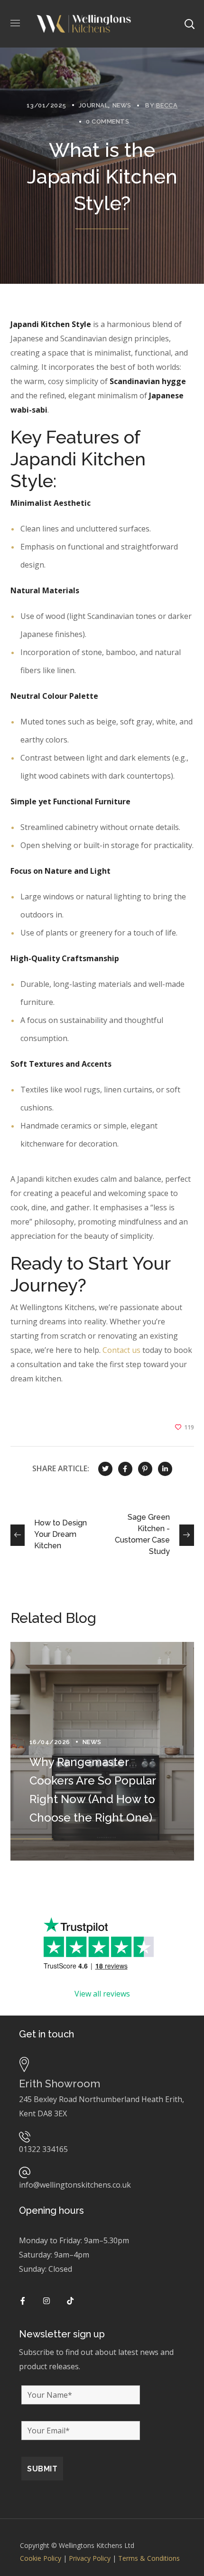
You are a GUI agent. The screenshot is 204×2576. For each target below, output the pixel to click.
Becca (167, 105)
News (122, 105)
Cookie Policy (41, 2558)
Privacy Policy (90, 2558)
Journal (94, 105)
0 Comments (107, 121)
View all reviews (102, 1994)
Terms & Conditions (149, 2558)
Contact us (121, 1350)
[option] (102, 1751)
